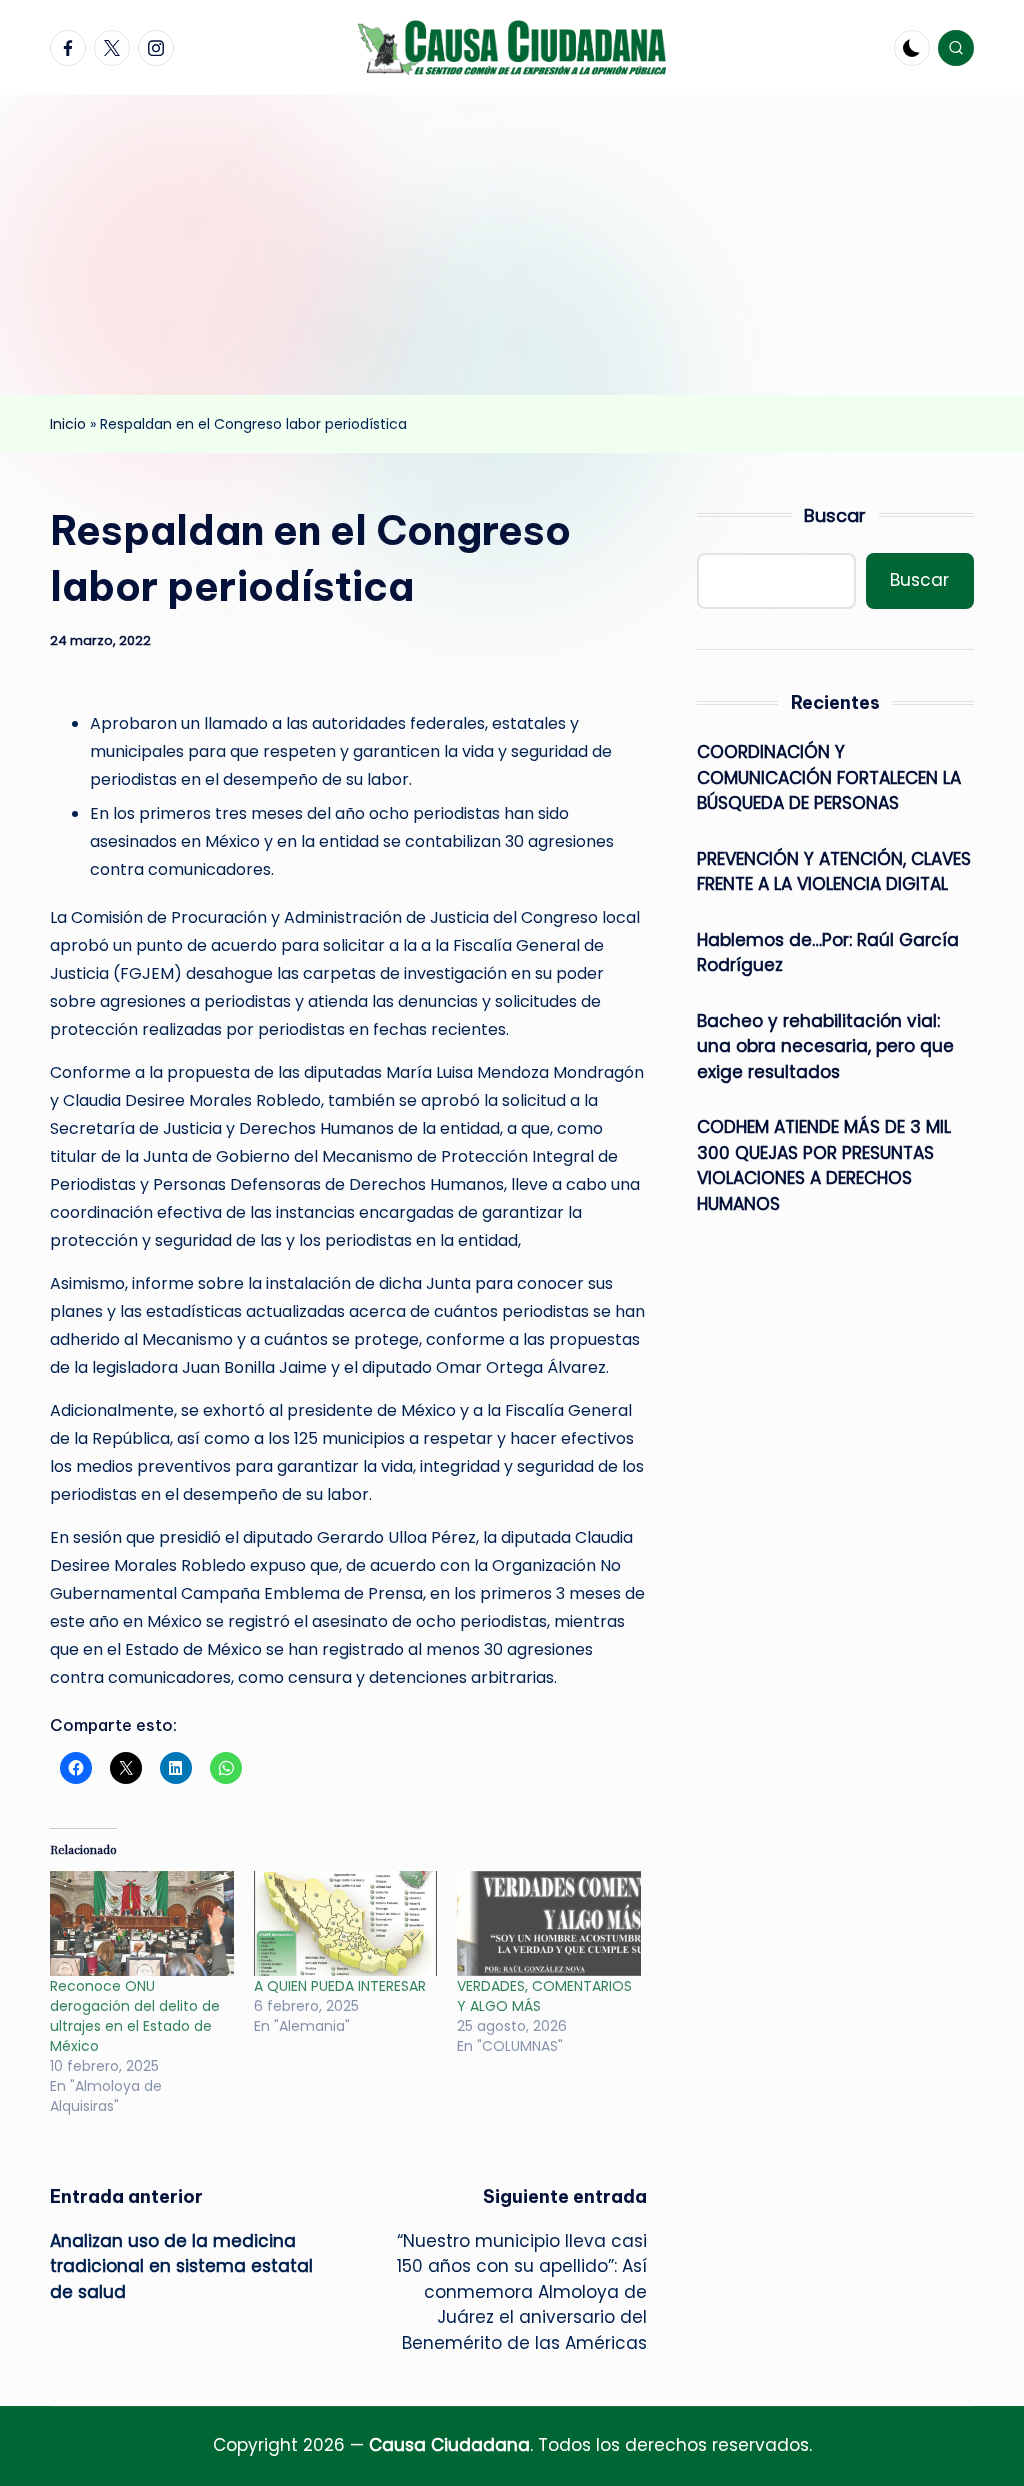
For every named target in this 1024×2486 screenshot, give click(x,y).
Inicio (68, 424)
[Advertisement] (512, 245)
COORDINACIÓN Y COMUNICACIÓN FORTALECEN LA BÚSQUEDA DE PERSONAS (829, 777)
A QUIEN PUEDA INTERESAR (340, 1986)
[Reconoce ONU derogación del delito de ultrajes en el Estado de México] (142, 1923)
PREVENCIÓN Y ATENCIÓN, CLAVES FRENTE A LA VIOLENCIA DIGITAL (834, 872)
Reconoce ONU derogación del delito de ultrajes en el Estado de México (135, 2016)
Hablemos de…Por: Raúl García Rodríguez (828, 953)
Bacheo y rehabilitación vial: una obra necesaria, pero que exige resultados (825, 1046)
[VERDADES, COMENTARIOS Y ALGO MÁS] (549, 1923)
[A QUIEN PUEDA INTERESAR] (346, 1923)
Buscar (835, 515)
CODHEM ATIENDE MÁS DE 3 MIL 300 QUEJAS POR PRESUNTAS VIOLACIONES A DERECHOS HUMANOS (824, 1165)
